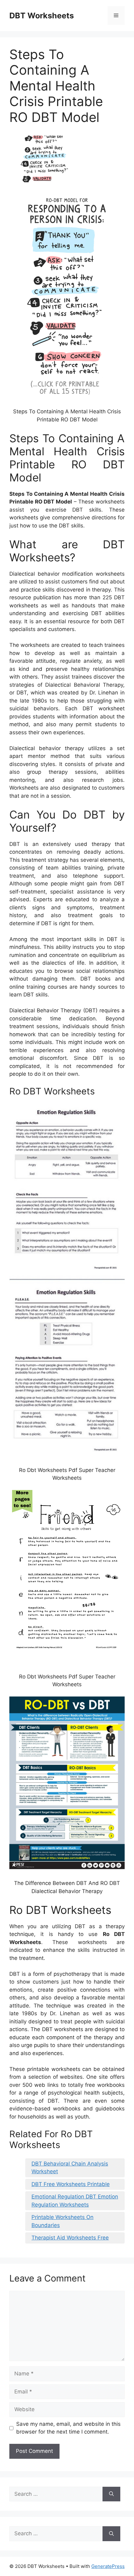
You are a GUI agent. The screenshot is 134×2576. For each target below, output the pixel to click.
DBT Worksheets (42, 16)
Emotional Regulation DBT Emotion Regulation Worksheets (75, 2201)
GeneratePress (108, 2566)
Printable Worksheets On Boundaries (62, 2221)
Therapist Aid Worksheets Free (70, 2238)
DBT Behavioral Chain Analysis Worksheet (70, 2168)
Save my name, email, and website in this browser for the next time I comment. (68, 2428)
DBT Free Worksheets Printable (71, 2184)
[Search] (111, 2494)
